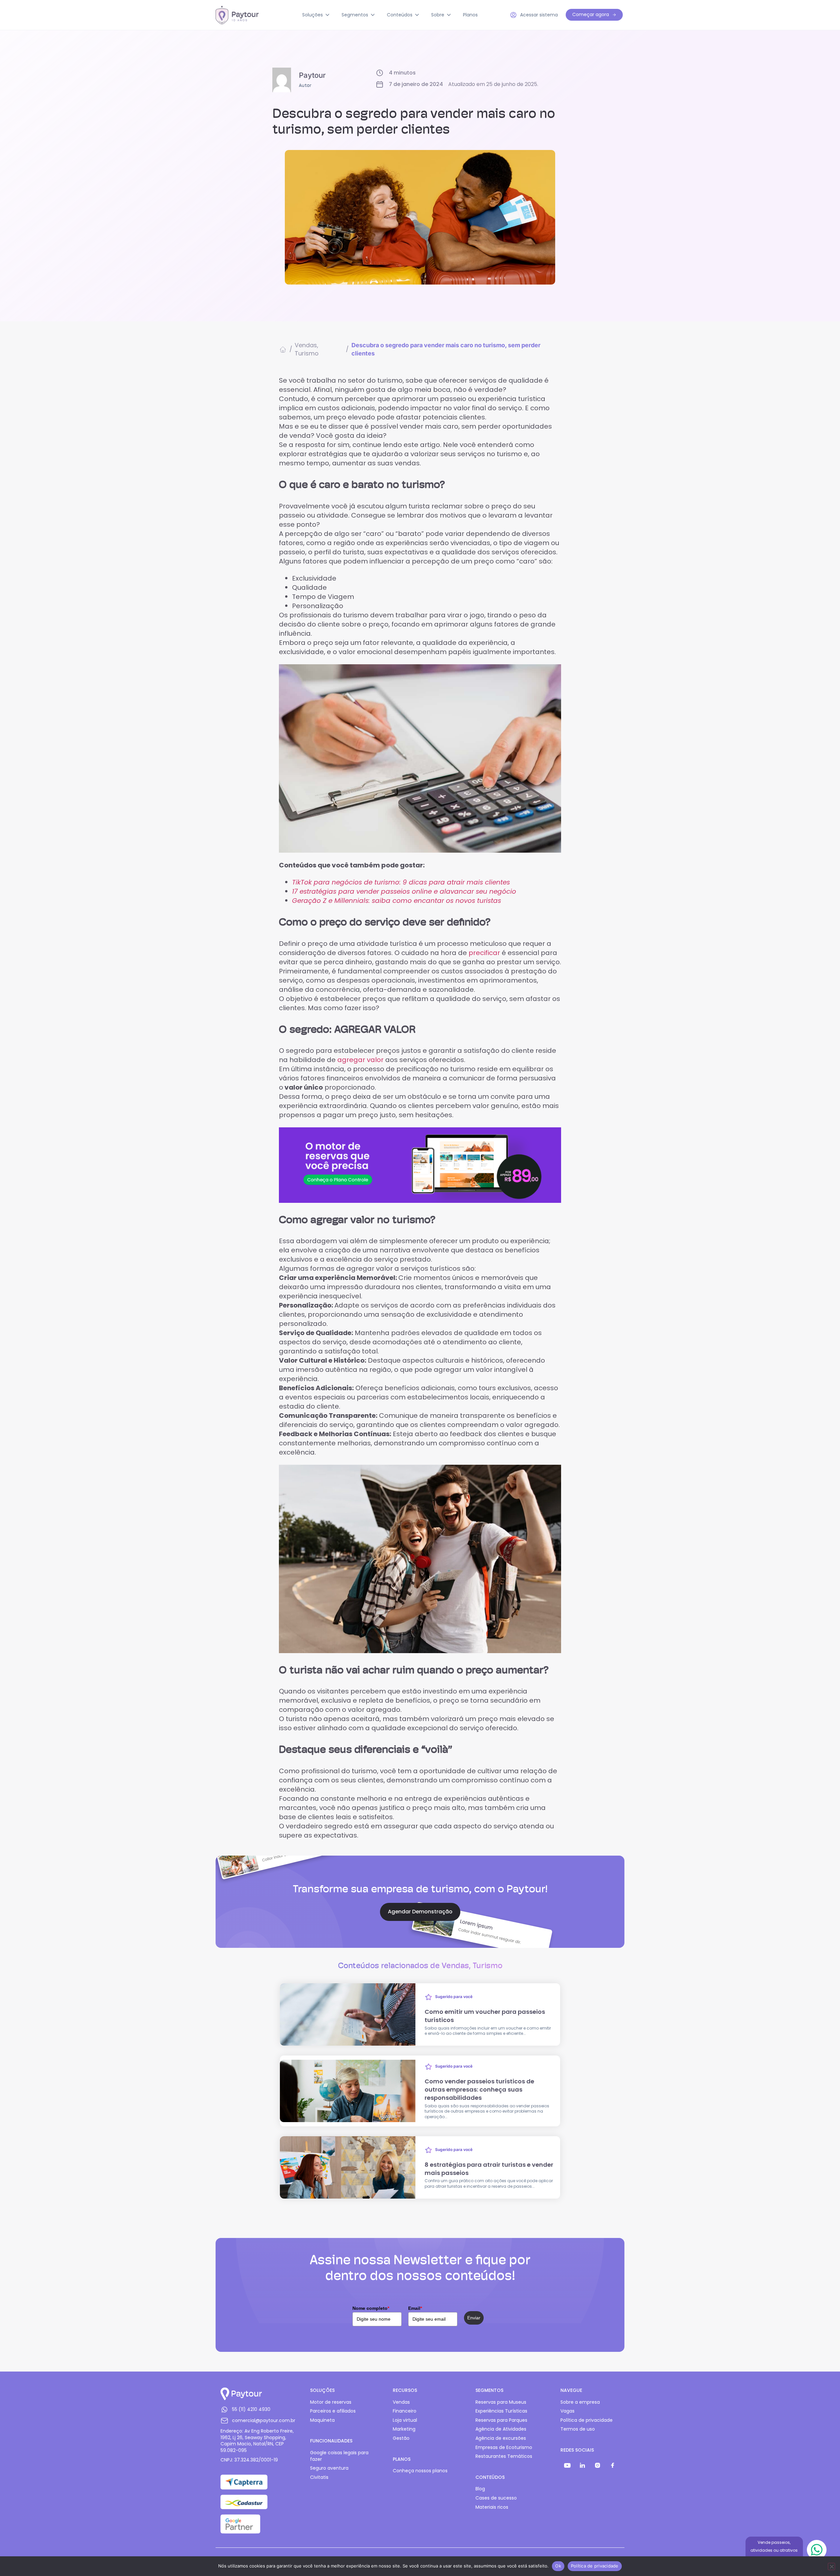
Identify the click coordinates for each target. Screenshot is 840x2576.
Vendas (306, 345)
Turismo (307, 353)
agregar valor (361, 1060)
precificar (484, 953)
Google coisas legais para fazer (339, 2456)
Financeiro (405, 2411)
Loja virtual (405, 2420)
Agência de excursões (501, 2438)
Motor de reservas (331, 2402)
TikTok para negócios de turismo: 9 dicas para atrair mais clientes (401, 882)
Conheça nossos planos (420, 2471)
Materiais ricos (492, 2507)
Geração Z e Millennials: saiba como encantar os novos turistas (397, 901)
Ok (558, 2566)
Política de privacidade (587, 2420)
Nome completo (371, 2308)
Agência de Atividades (501, 2429)
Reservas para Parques (501, 2420)
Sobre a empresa (580, 2402)
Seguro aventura (329, 2468)
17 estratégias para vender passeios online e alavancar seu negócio (404, 891)
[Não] (831, 2566)
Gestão (401, 2438)
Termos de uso (578, 2429)
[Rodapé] (567, 2465)
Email (415, 2308)
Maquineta (322, 2420)
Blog (480, 2489)
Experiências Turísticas (501, 2411)
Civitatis (319, 2477)
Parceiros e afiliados (333, 2411)
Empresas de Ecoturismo (504, 2448)
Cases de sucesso (496, 2498)
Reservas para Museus (501, 2402)
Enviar (474, 2318)
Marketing (404, 2429)
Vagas (567, 2411)
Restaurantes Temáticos (504, 2456)
